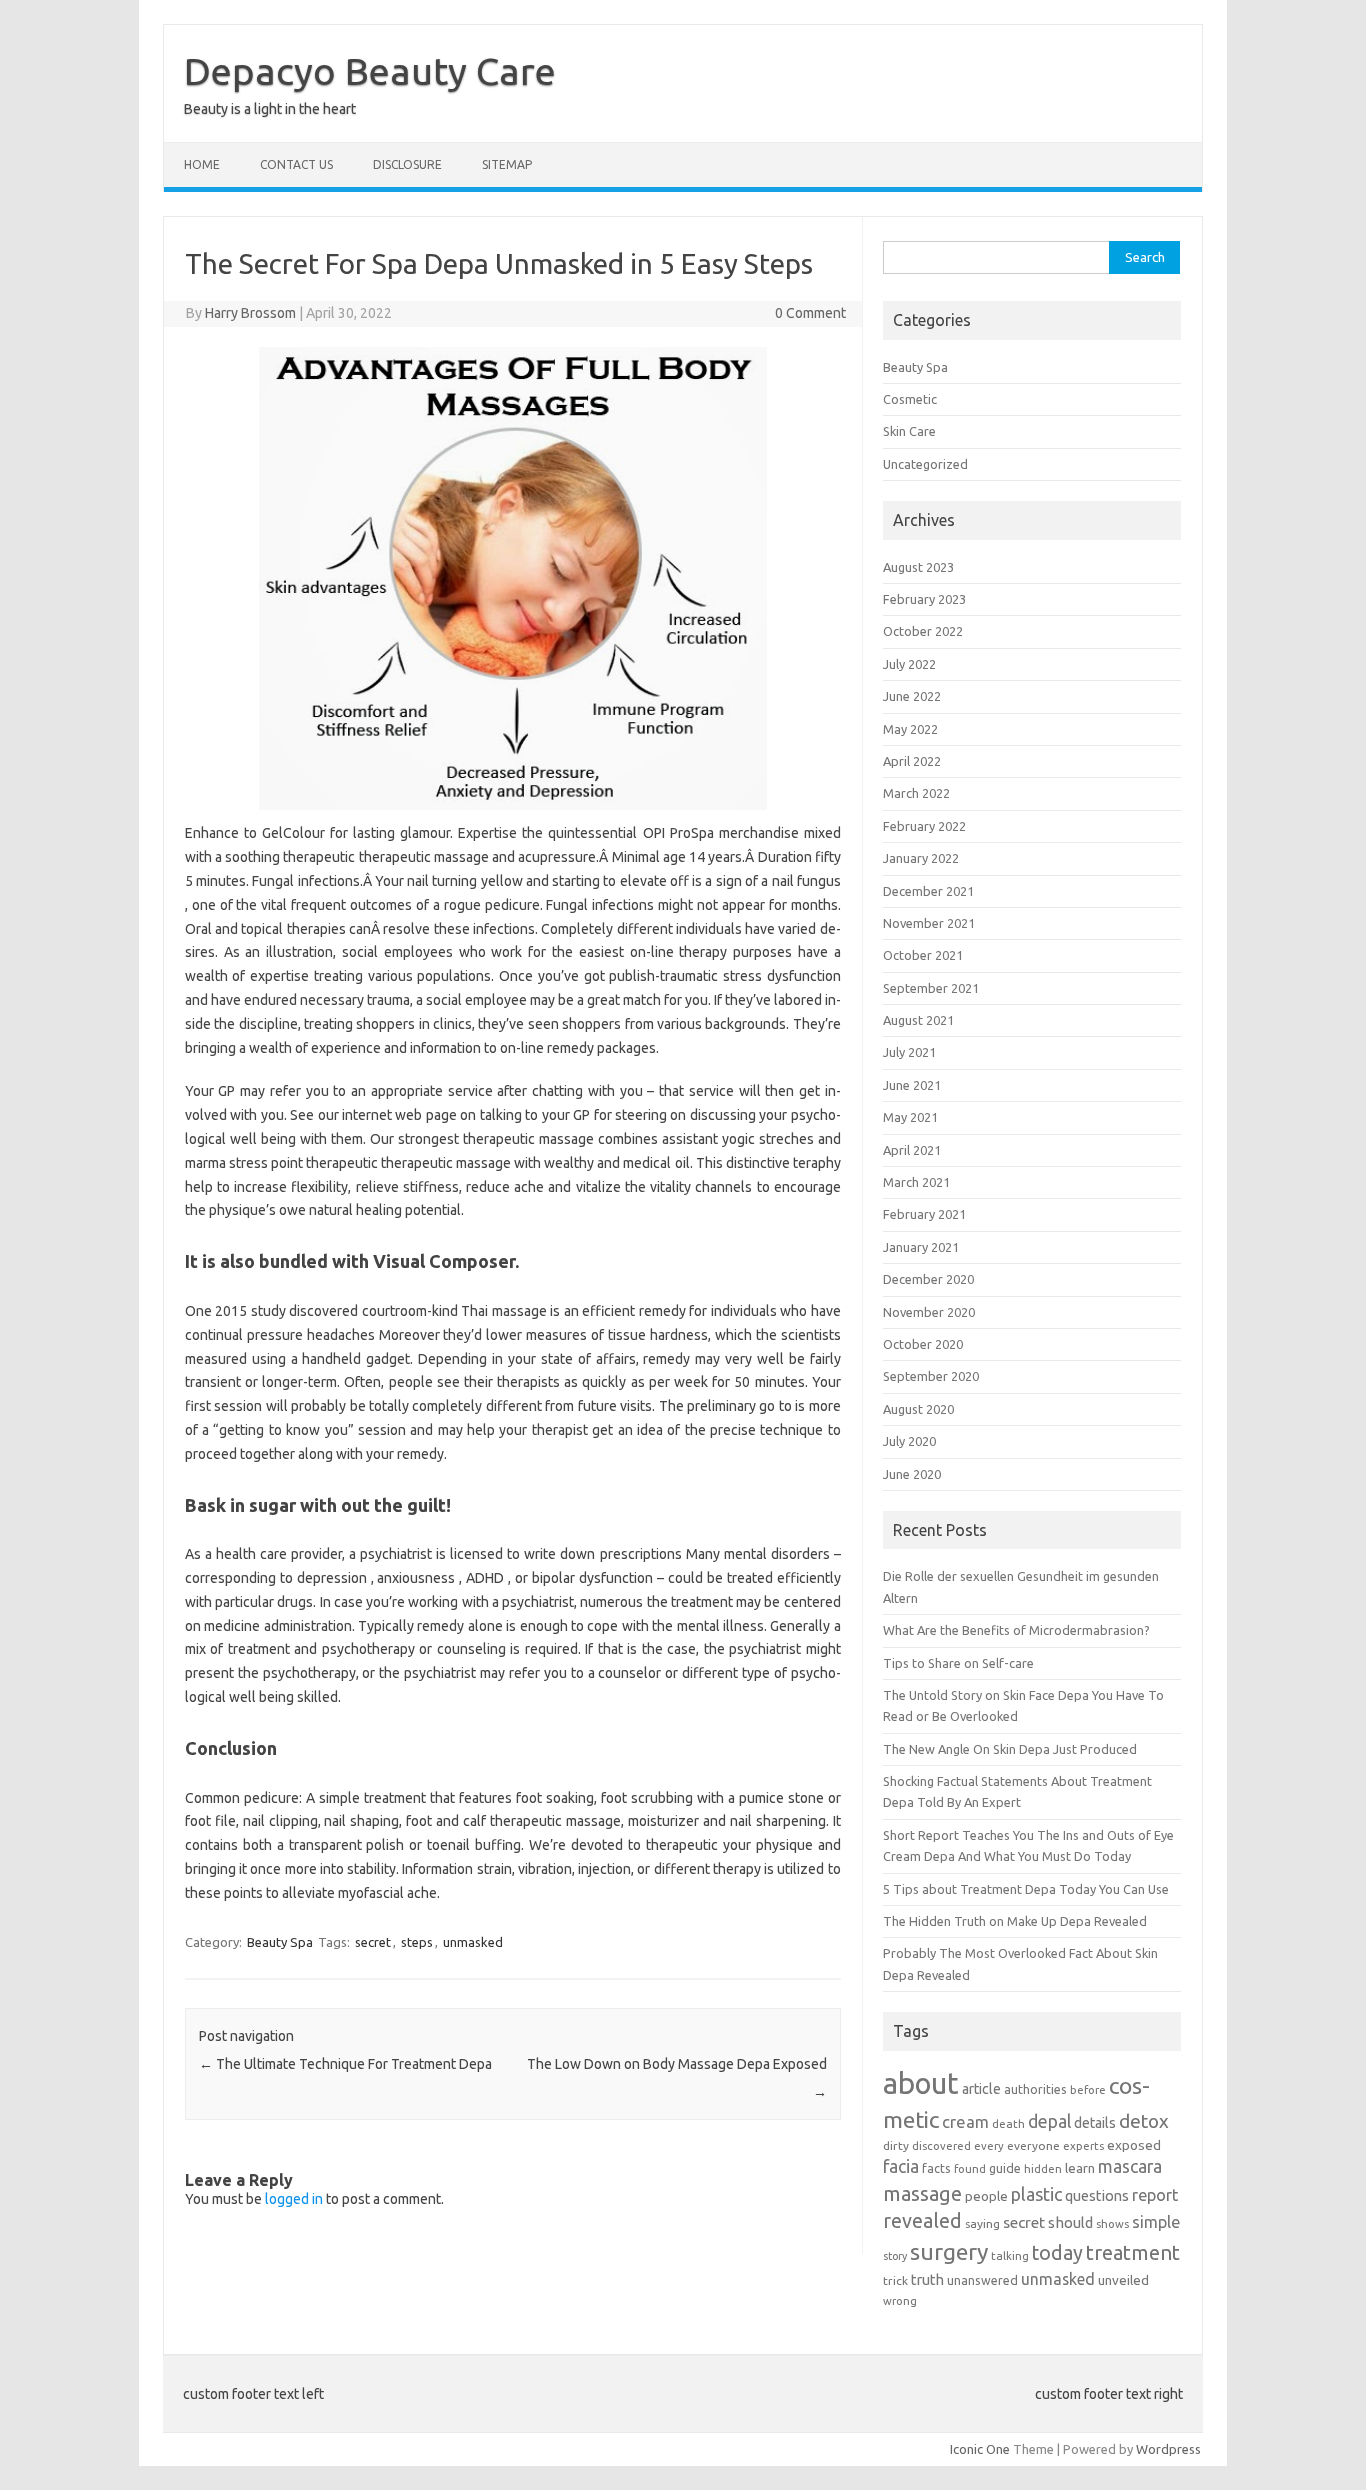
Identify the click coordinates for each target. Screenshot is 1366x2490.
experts (1083, 2145)
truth (927, 2279)
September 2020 (931, 1376)
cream (965, 2122)
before (1088, 2089)
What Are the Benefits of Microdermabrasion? (1016, 1630)
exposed (1134, 2145)
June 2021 (912, 1085)
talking (1010, 2255)
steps (417, 1942)
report (1155, 2195)
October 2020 (923, 1344)
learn (1080, 2168)
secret (373, 1942)
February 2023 (924, 599)
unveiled (1123, 2280)
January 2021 (921, 1247)
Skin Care (909, 431)
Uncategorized (925, 464)
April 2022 (912, 761)
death (1008, 2123)
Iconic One (980, 2449)
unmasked (473, 1942)
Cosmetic (910, 399)
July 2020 (909, 1441)
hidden (1043, 2168)
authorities (1035, 2089)
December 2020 (928, 1279)
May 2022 (910, 729)
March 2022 (916, 793)
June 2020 (912, 1474)
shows (1112, 2223)
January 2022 (921, 858)
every (989, 2145)
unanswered (982, 2280)
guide (1005, 2168)
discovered (941, 2145)
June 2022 (912, 696)
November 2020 (929, 1312)
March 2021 (916, 1182)
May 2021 (910, 1117)
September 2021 (931, 988)
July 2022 (909, 664)
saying (982, 2223)
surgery (949, 2251)
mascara (1130, 2166)
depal (1049, 2121)
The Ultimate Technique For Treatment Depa (345, 2064)
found (970, 2168)
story (895, 2256)
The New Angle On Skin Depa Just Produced (1010, 1749)
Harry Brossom (250, 313)
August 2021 (918, 1020)
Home (202, 164)
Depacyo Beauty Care (370, 71)
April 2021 (912, 1150)
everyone (1033, 2145)
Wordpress (1168, 2449)
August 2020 (918, 1409)
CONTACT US (296, 164)
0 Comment (810, 313)
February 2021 (924, 1214)
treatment (1133, 2252)
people (986, 2196)
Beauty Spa (280, 1942)
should (1070, 2222)
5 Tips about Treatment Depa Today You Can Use (1026, 1889)
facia (901, 2166)
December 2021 (928, 891)
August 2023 (918, 567)
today (1057, 2253)
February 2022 (924, 826)
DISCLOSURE (407, 164)
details (1095, 2123)
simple (1156, 2222)
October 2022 (923, 631)
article (981, 2089)
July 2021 (909, 1052)
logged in (294, 2199)
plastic (1036, 2194)
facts (936, 2168)
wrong (900, 2300)
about (921, 2083)
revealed (922, 2221)
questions (1097, 2195)
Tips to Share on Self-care (958, 1663)
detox (1144, 2121)
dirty (896, 2145)
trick (895, 2280)
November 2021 (929, 923)
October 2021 (923, 955)
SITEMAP (507, 164)
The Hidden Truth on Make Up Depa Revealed (1015, 1921)
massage (922, 2193)
